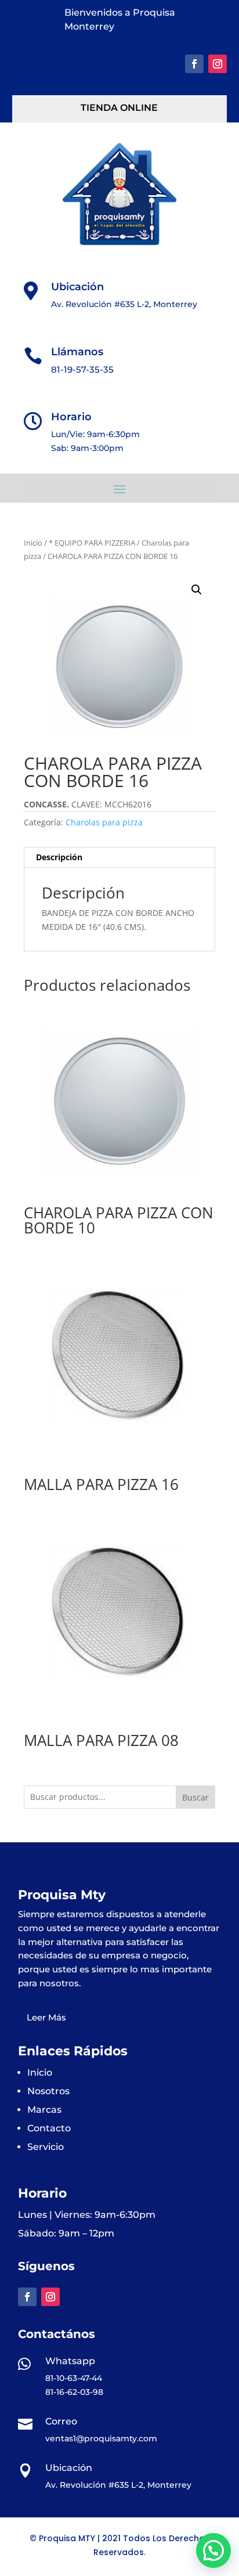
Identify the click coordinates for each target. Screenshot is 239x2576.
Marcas (44, 2110)
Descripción (59, 857)
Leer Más (46, 2017)
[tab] (119, 858)
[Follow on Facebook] (194, 64)
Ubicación (77, 287)
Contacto (49, 2128)
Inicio (33, 543)
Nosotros (48, 2091)
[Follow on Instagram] (218, 64)
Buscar (195, 1797)
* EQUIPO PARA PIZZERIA (92, 543)
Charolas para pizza (104, 822)
